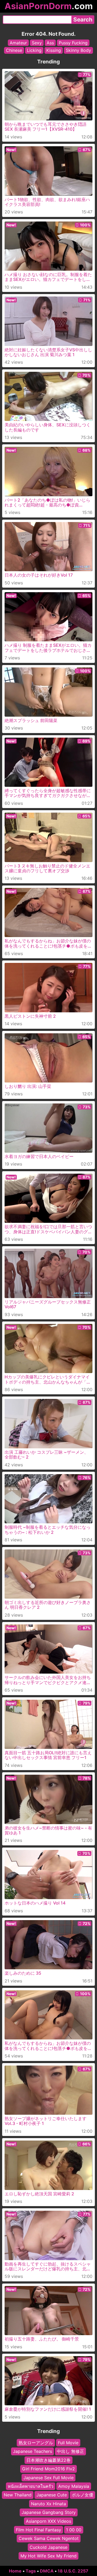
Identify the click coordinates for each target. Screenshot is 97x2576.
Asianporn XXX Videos (48, 2521)
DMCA (47, 2571)
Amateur (18, 43)
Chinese (14, 50)
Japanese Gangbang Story (49, 2512)
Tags (31, 2571)
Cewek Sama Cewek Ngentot (49, 2538)
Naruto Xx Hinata (48, 2504)
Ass (50, 43)
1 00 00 (74, 2530)
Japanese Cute (52, 2495)
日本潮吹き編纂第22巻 (48, 2460)
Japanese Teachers (32, 2451)
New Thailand (18, 2495)
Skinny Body (78, 50)
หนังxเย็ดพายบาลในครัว (31, 2486)
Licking (34, 50)
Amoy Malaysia (74, 2486)
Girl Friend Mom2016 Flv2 (48, 2469)
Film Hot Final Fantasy (39, 2530)
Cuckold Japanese (48, 2547)
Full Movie (68, 2443)
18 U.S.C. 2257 (73, 2571)
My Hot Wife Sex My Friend (48, 2556)
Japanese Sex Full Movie (48, 2478)
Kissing (54, 50)
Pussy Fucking (73, 43)
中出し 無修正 (70, 2451)
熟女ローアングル (36, 2443)
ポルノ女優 (82, 2495)
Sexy (37, 43)
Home (15, 2571)
